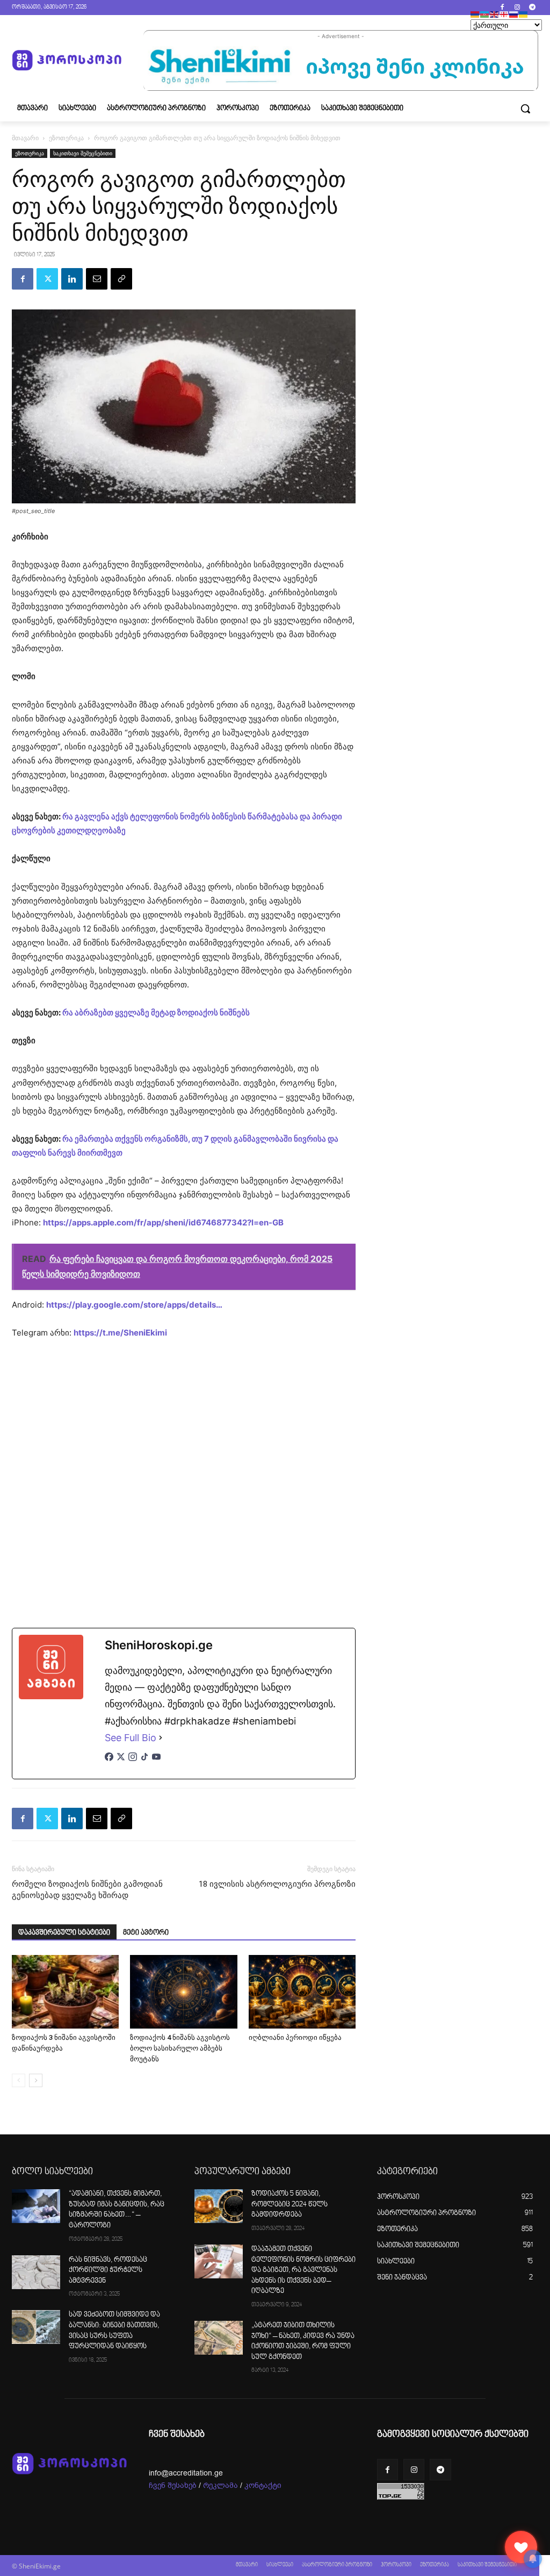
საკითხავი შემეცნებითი (83, 153)
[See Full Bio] (161, 1738)
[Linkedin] (72, 279)
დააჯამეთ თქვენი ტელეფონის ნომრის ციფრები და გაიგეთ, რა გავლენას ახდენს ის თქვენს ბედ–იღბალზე (303, 2270)
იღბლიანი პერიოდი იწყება (295, 2037)
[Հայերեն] (475, 14)
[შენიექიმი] (521, 2547)
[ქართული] (504, 14)
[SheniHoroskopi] (67, 60)
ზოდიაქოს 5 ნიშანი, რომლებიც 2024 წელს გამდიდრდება (290, 2205)
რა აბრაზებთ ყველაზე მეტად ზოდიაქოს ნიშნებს (156, 1012)
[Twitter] (47, 279)
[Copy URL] (121, 279)
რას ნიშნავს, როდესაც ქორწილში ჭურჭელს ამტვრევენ (108, 2271)
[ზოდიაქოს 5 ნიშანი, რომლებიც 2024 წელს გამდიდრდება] (219, 2206)
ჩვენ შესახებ (173, 2485)
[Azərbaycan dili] (485, 14)
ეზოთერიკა (66, 138)
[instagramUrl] (133, 1762)
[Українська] (524, 14)
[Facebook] (502, 8)
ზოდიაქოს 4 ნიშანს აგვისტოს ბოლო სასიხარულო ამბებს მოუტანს (180, 2048)
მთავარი (25, 138)
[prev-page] (19, 2080)
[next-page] (36, 2080)
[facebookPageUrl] (109, 1762)
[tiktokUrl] (144, 1762)
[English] (495, 14)
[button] (525, 109)
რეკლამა (220, 2485)
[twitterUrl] (121, 1762)
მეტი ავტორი (146, 1933)
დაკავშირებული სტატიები (64, 1933)
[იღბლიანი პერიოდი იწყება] (302, 1992)
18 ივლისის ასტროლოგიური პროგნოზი (277, 1884)
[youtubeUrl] (156, 1762)
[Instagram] (517, 8)
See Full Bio (131, 1738)
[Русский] (514, 14)
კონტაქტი (263, 2485)
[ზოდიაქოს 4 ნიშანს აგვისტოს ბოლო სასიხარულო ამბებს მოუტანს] (183, 1992)
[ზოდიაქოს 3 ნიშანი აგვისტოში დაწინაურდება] (65, 1992)
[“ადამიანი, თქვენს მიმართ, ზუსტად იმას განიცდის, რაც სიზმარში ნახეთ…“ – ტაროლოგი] (36, 2206)
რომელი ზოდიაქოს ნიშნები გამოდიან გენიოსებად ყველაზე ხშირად (87, 1890)
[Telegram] (532, 8)
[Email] (97, 279)
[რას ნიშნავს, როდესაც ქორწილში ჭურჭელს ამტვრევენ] (36, 2272)
